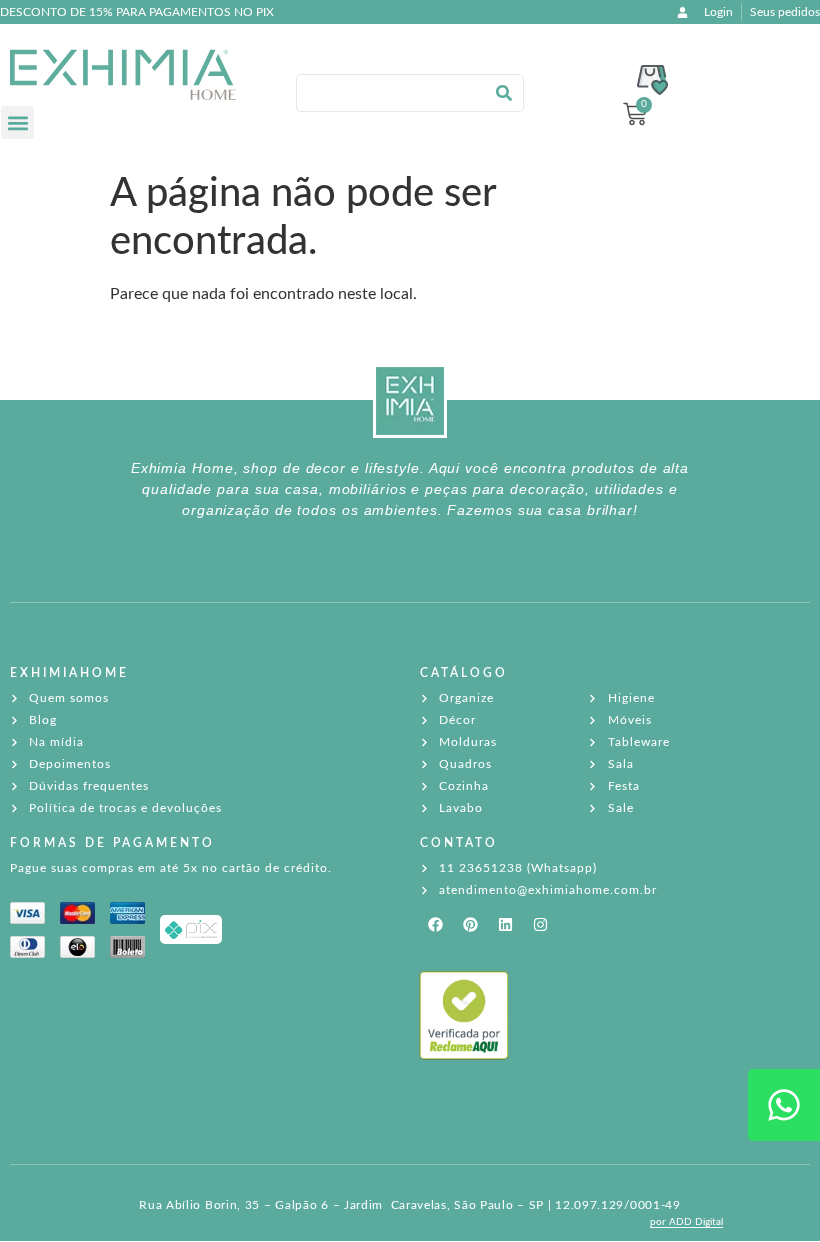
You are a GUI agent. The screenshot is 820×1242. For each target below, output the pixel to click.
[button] (17, 122)
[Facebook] (435, 924)
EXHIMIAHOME (69, 673)
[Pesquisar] (504, 93)
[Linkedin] (505, 924)
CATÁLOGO (464, 673)
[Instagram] (540, 924)
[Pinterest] (470, 924)
